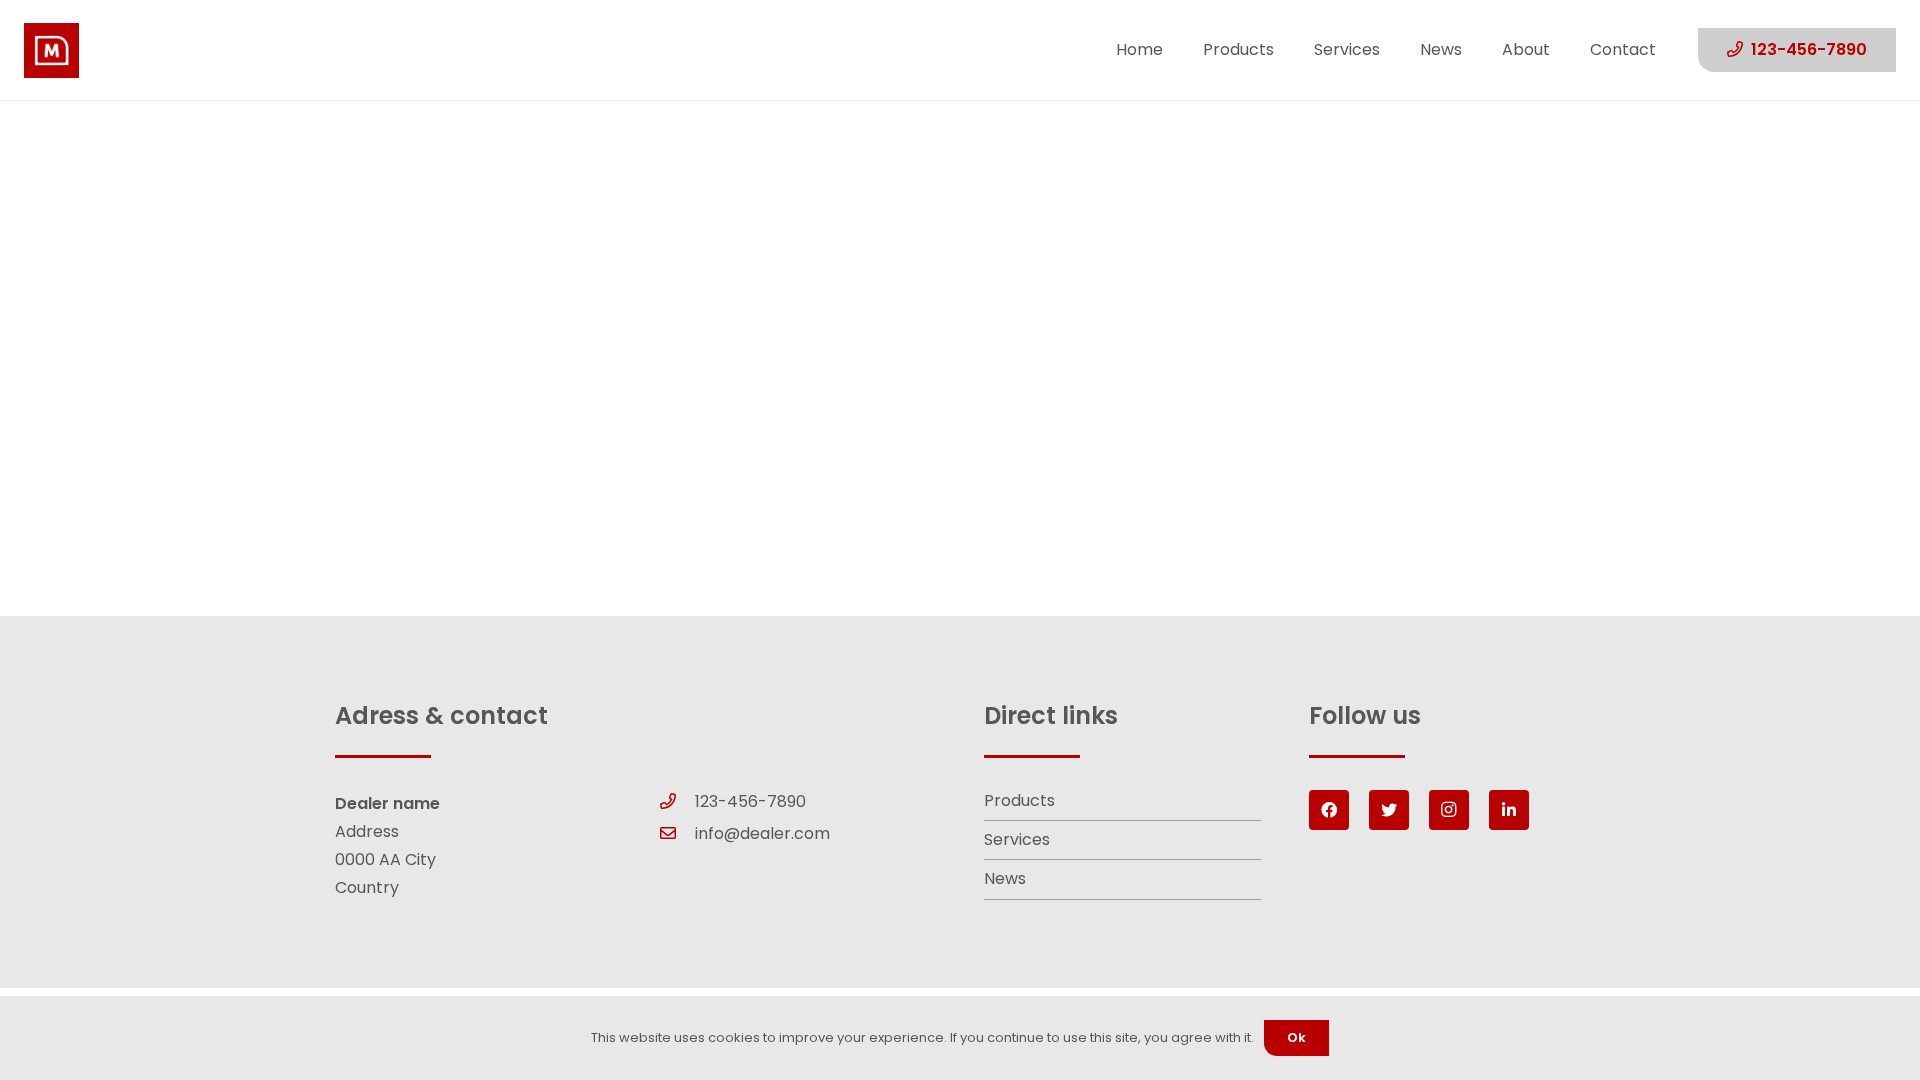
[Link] (51, 50)
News (1005, 878)
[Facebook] (1329, 810)
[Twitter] (1389, 810)
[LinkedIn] (1509, 810)
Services (1017, 839)
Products (1019, 800)
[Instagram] (1449, 810)
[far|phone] (678, 802)
